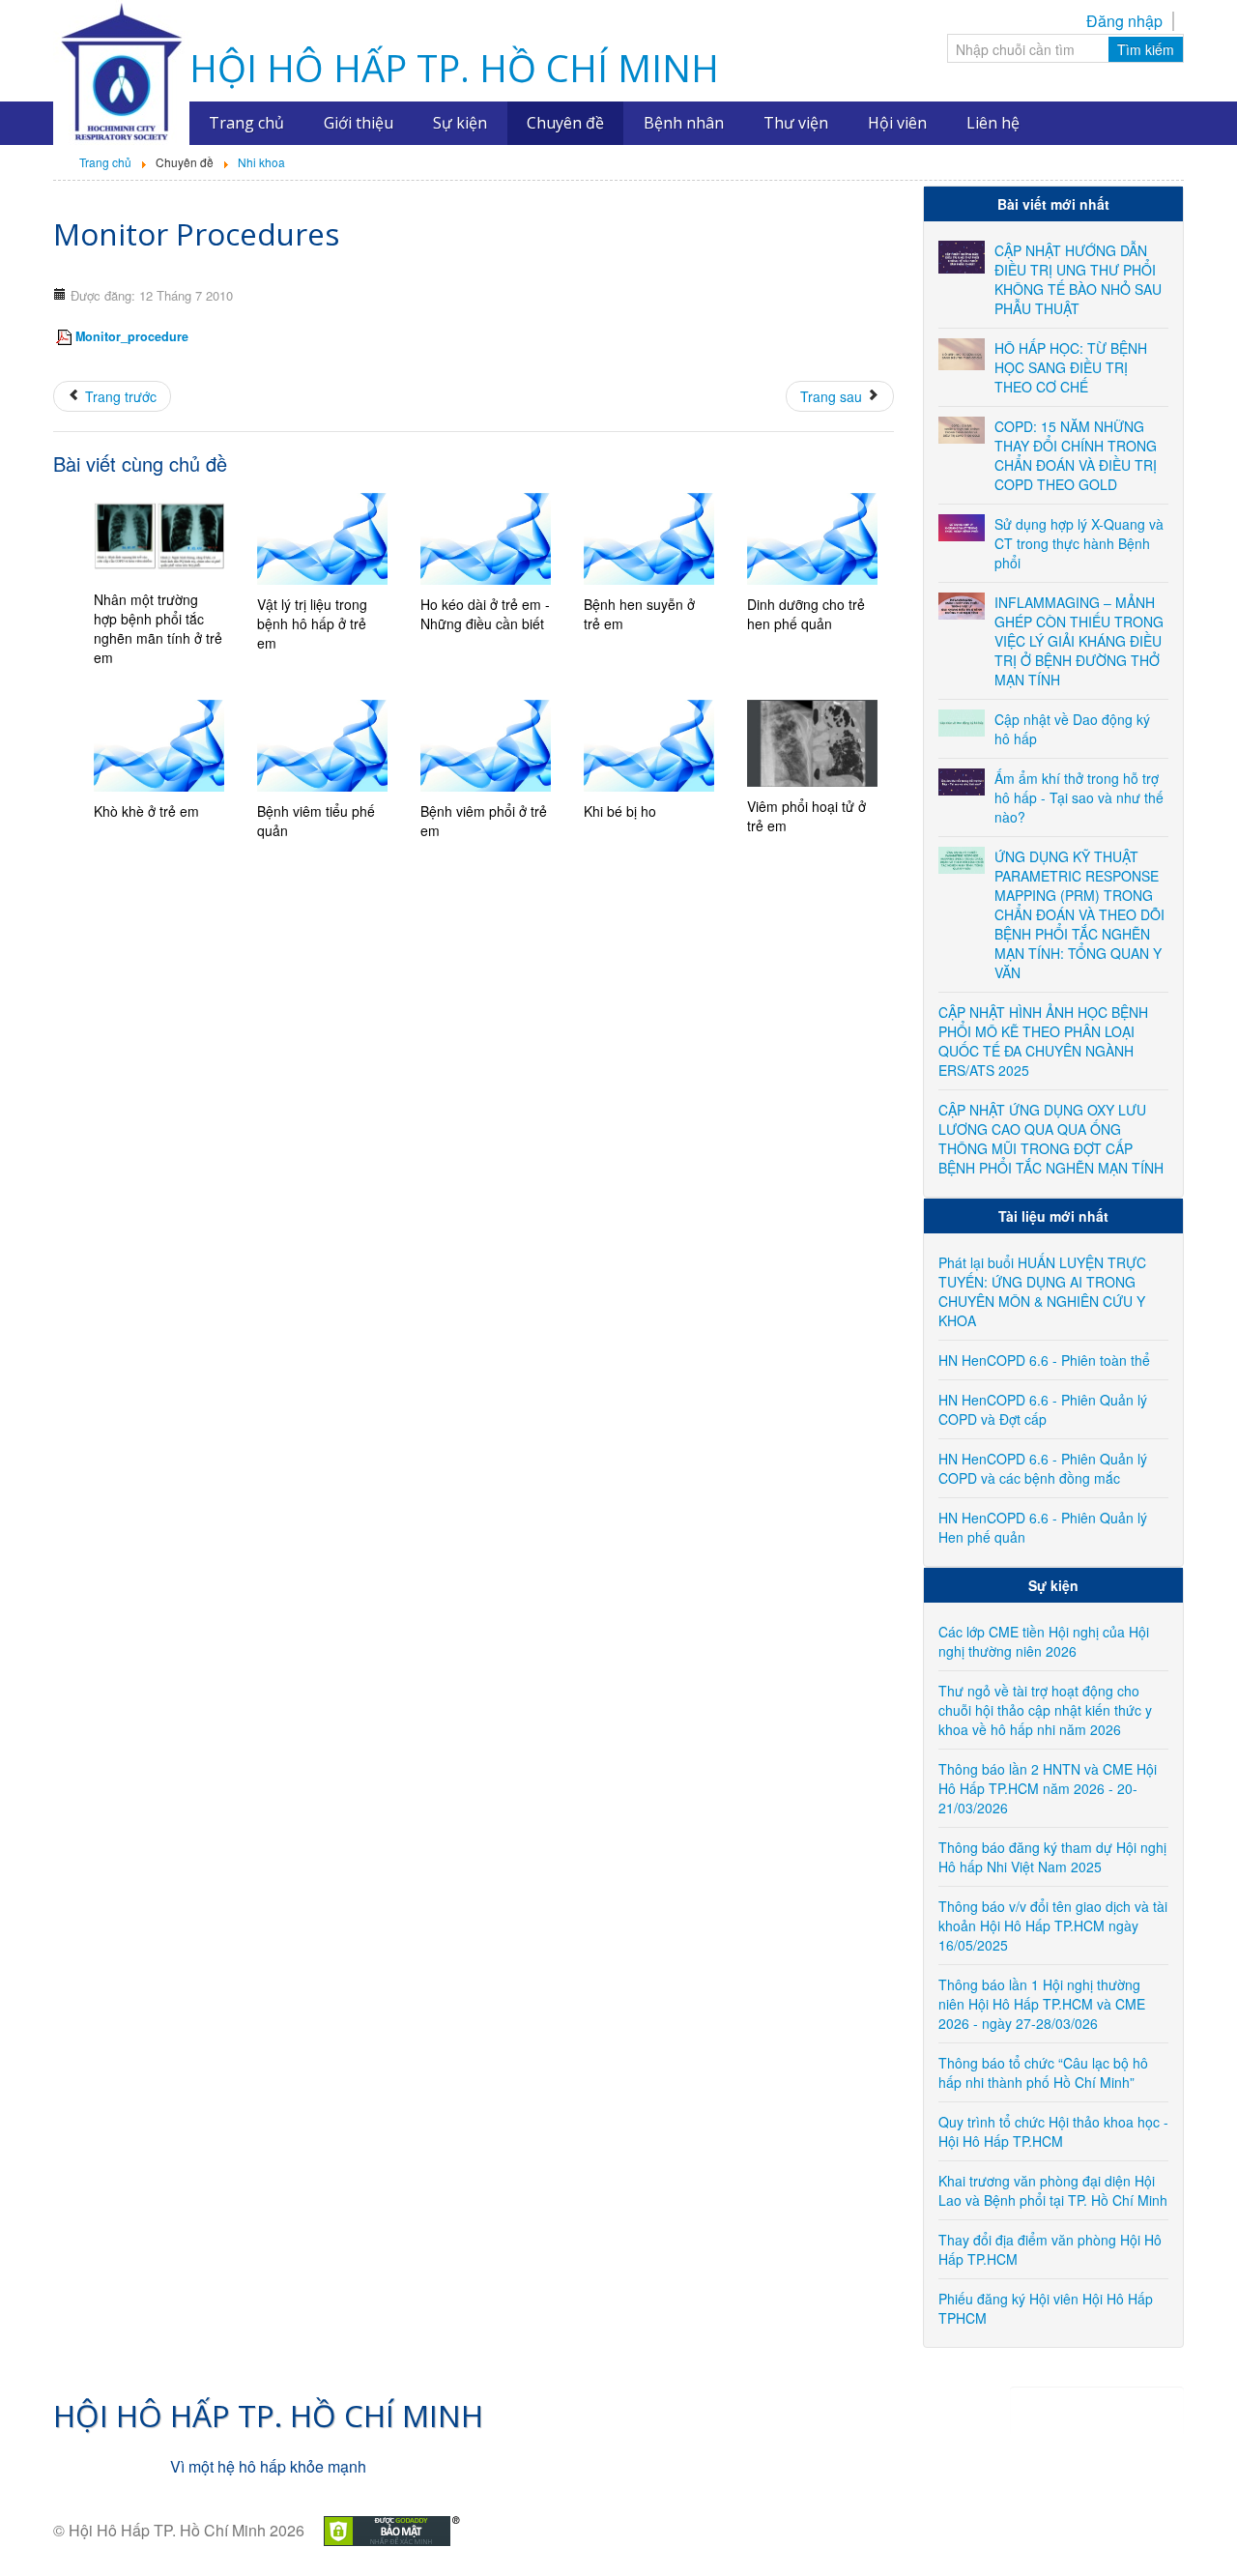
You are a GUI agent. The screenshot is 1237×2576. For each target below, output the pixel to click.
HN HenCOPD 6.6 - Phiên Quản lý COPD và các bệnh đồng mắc (1043, 1468)
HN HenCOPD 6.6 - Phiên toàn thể (1044, 1360)
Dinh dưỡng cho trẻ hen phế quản (806, 614)
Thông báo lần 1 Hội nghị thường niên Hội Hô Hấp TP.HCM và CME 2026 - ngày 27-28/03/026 (1042, 2004)
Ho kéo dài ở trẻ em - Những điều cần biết (485, 614)
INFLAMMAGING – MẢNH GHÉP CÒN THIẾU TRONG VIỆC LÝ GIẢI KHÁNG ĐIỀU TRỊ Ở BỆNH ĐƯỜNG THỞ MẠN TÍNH (1079, 641)
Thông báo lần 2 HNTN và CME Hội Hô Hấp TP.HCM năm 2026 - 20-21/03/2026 (1048, 1788)
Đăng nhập (1124, 21)
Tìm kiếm (1146, 49)
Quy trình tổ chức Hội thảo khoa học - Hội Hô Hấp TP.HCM (1053, 2131)
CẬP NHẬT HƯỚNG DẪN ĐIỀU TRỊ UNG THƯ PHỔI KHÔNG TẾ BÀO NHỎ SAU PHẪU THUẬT (1078, 279)
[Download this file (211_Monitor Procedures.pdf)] (66, 336)
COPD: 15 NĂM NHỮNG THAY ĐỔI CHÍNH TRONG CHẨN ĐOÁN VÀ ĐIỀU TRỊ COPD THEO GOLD (1076, 455)
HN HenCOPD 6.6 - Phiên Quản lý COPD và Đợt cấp (1043, 1409)
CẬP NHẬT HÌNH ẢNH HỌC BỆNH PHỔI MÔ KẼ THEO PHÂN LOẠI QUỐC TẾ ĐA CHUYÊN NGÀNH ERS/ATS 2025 (1043, 1041)
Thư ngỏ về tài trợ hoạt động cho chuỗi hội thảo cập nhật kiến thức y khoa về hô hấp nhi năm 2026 (1045, 1710)
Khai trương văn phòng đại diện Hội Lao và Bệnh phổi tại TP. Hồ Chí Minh (1053, 2190)
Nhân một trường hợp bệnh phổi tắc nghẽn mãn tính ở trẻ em (158, 628)
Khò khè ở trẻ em (146, 811)
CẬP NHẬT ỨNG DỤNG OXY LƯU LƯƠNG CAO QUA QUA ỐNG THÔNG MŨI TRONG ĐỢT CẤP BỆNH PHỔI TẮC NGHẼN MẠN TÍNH (1051, 1139)
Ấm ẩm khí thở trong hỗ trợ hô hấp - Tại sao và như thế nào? (1079, 797)
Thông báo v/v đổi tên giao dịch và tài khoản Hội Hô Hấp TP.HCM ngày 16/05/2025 (1053, 1925)
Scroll (1189, 2528)
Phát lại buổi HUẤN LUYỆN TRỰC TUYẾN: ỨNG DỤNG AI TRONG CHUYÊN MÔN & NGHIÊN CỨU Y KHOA (1042, 1291)
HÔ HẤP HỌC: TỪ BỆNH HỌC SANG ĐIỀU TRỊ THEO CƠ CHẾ (1071, 367)
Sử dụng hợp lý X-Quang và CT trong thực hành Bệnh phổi (1079, 543)
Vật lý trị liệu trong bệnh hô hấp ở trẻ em (312, 623)
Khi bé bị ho (620, 811)
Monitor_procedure (132, 336)
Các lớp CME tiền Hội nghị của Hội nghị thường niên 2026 (1044, 1641)
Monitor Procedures (196, 233)
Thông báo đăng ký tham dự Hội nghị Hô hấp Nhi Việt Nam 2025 (1052, 1857)
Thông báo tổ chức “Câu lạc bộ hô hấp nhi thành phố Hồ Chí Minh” (1043, 2072)
